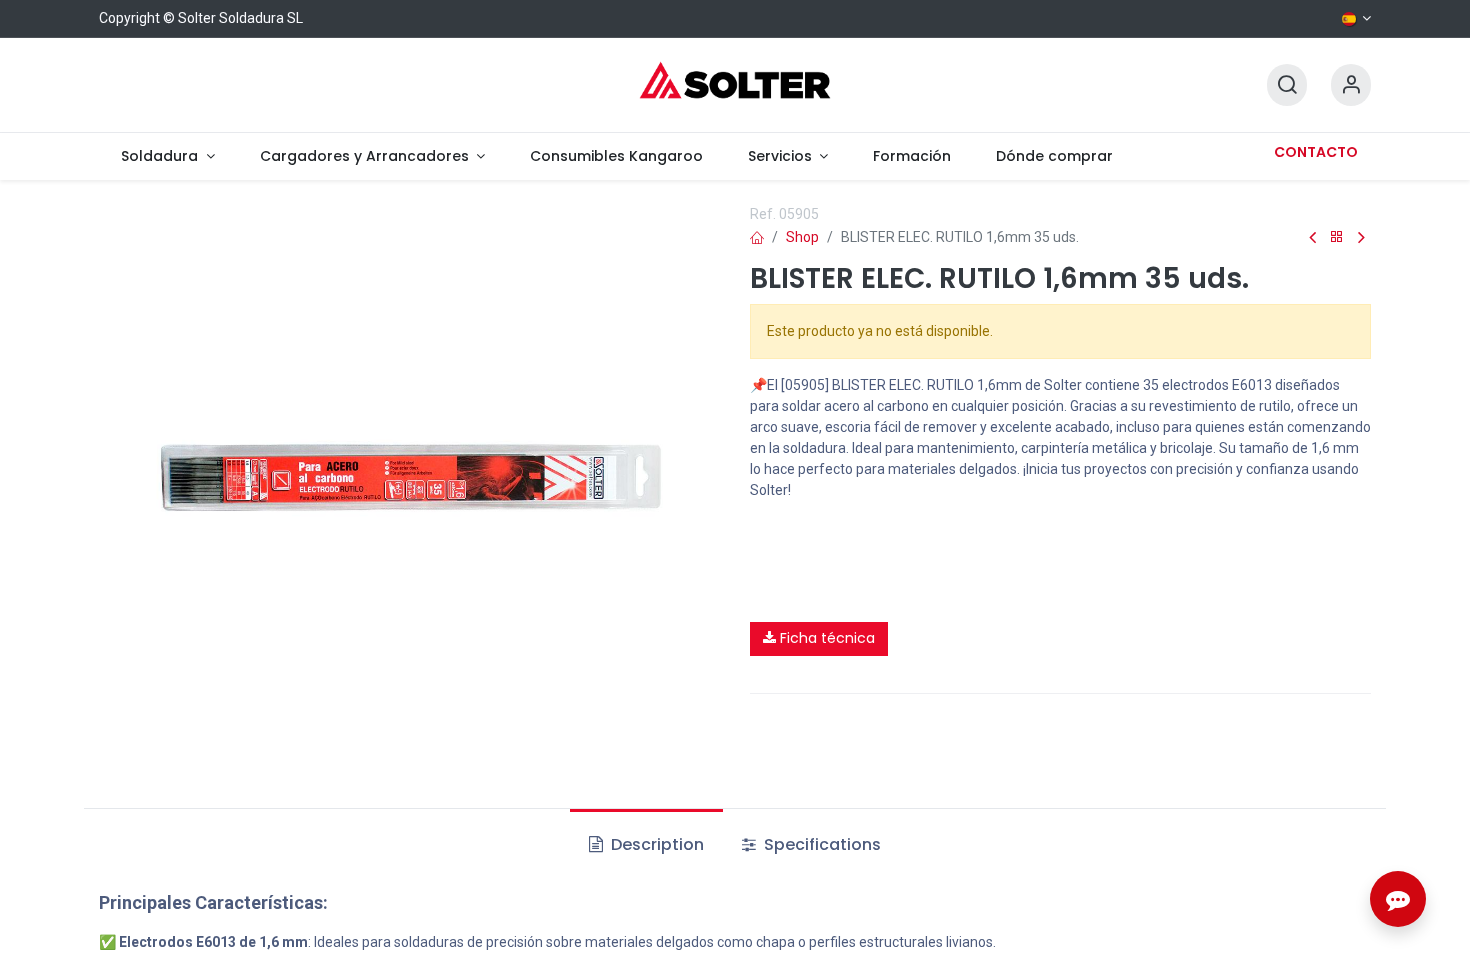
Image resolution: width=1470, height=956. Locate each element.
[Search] (1287, 85)
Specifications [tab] (820, 844)
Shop (802, 237)
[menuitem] (168, 156)
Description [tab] (655, 844)
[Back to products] (1337, 237)
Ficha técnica (825, 638)
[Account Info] (1351, 85)
